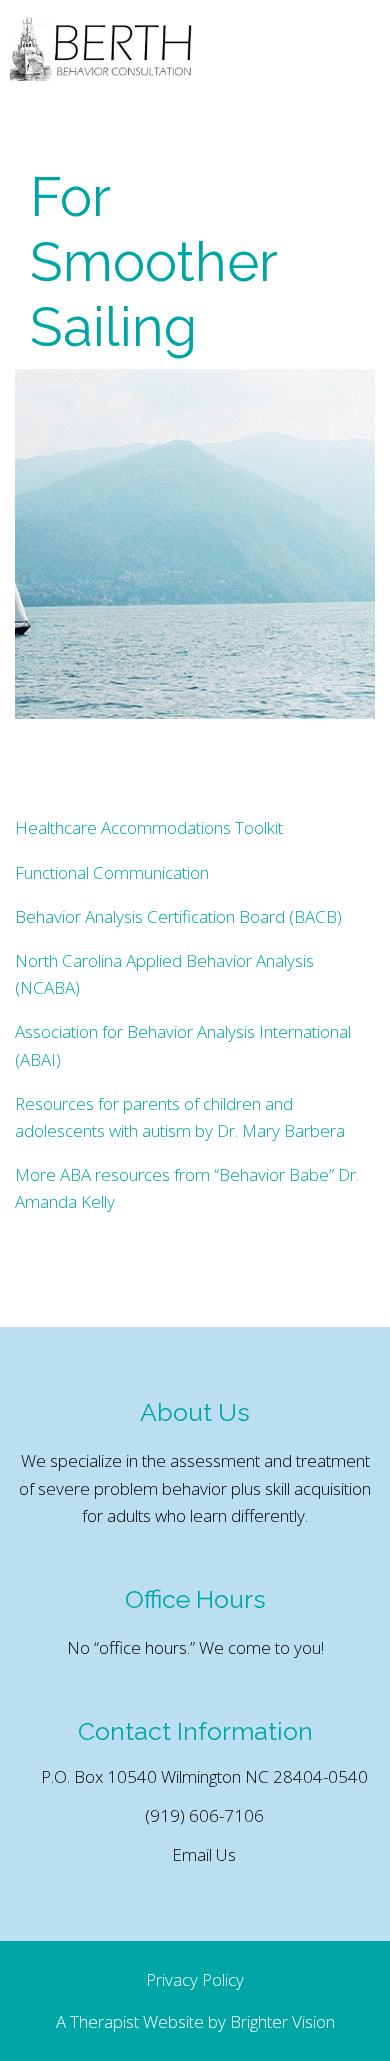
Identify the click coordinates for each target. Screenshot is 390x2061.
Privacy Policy (195, 1979)
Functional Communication (112, 872)
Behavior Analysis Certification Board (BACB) (178, 916)
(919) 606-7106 (204, 1815)
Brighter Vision (282, 2021)
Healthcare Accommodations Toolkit (149, 827)
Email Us (204, 1854)
